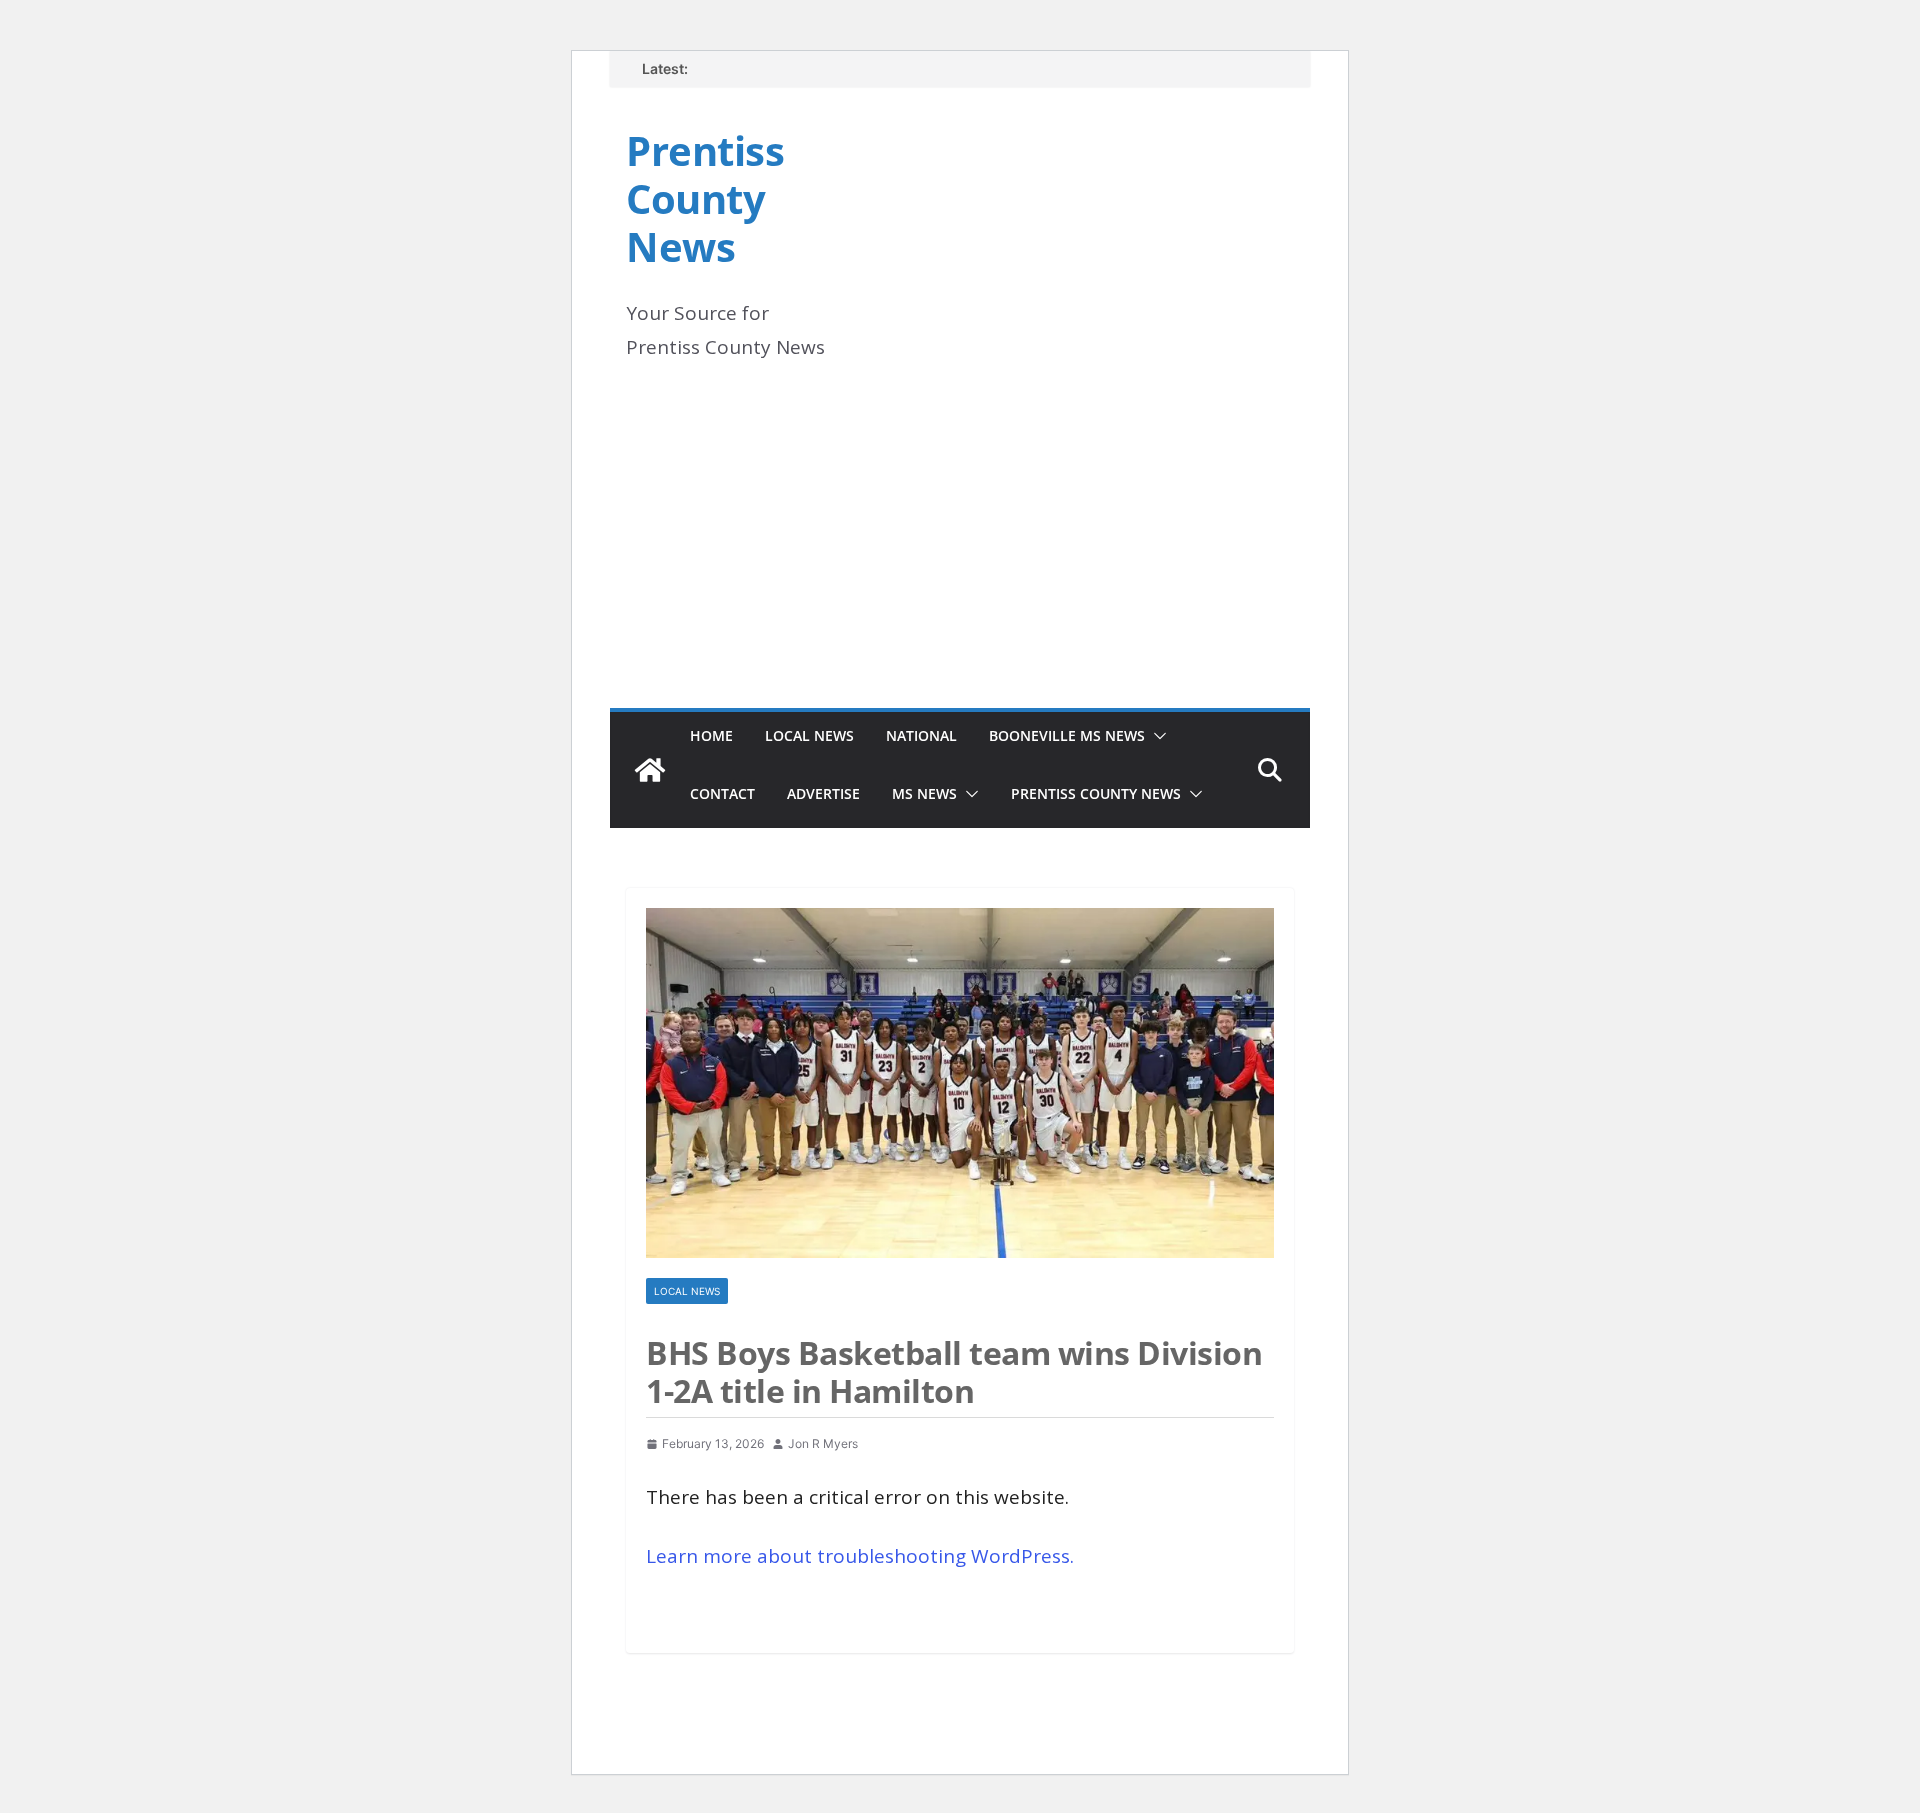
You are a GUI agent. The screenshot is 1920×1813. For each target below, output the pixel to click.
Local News (809, 735)
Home (711, 735)
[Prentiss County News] (650, 770)
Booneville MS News (1067, 735)
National (921, 735)
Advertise (823, 793)
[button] (1156, 736)
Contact (722, 793)
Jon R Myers (823, 1443)
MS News (924, 793)
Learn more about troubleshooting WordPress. (860, 1556)
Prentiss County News (705, 198)
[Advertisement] (960, 558)
